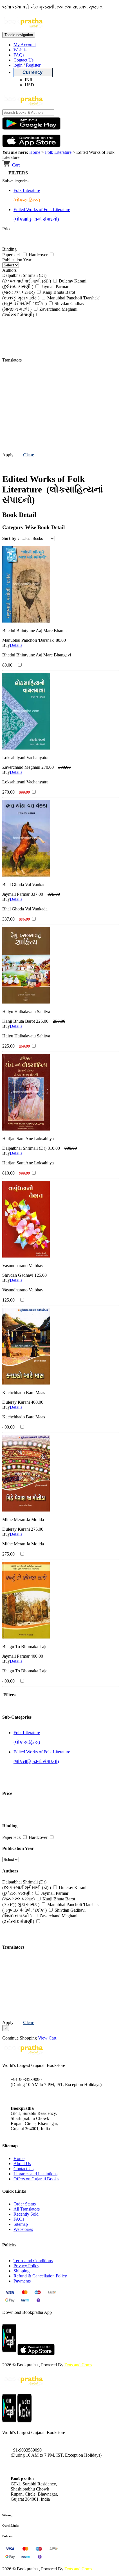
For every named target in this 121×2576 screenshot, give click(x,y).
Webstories (23, 2229)
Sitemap (21, 2224)
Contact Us (23, 60)
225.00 (42, 1021)
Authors (9, 270)
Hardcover (39, 255)
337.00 (37, 894)
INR (29, 80)
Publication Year (17, 260)
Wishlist (21, 50)
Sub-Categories (17, 1717)
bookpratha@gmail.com (32, 2096)
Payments (22, 2281)
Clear (28, 455)
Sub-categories (15, 181)
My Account (25, 45)
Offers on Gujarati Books (36, 2179)
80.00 (61, 640)
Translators (12, 360)
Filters (9, 1695)
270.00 (48, 767)
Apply (8, 455)
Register (33, 65)
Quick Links (10, 2525)
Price (7, 229)
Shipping (22, 2271)
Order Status (25, 2204)
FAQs (19, 55)
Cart (15, 165)
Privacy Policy (26, 2266)
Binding (9, 249)
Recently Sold (26, 2214)
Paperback (12, 255)
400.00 (37, 1402)
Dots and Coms (78, 2365)
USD (29, 85)
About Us (22, 2164)
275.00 (37, 1529)
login (18, 65)
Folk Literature (58, 152)
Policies (7, 2536)
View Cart (47, 2038)
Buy (6, 645)
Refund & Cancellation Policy (40, 2276)
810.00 (54, 1148)
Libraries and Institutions (35, 2174)
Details (16, 645)
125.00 (41, 1275)
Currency (33, 72)
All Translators (27, 2209)
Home (35, 152)
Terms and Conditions (33, 2261)
